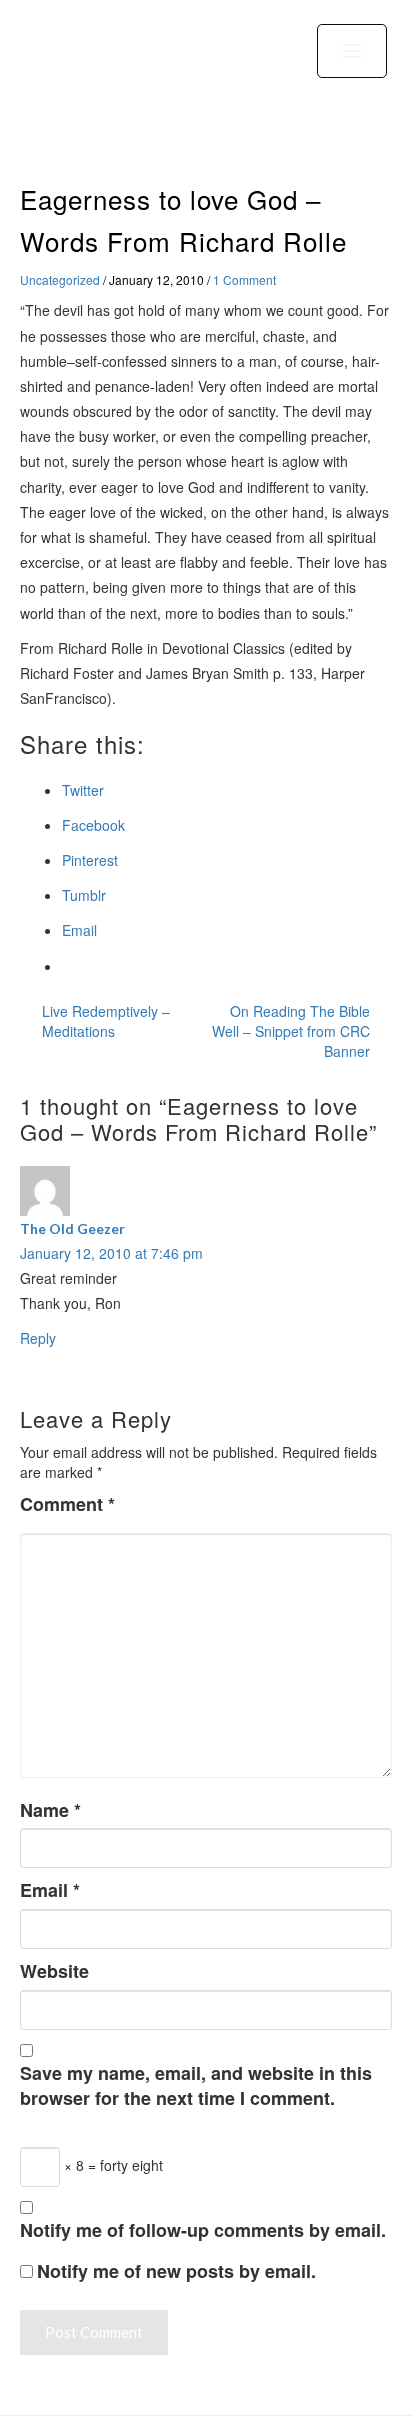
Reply (38, 1338)
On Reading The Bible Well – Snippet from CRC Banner (291, 1031)
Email (50, 1890)
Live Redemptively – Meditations (106, 1021)
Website (54, 1971)
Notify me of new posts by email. (176, 2271)
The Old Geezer (72, 1228)
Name (50, 1810)
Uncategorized (60, 279)
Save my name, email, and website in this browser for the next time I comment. (196, 2086)
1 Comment (244, 279)
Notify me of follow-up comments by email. (203, 2230)
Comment (67, 1504)
